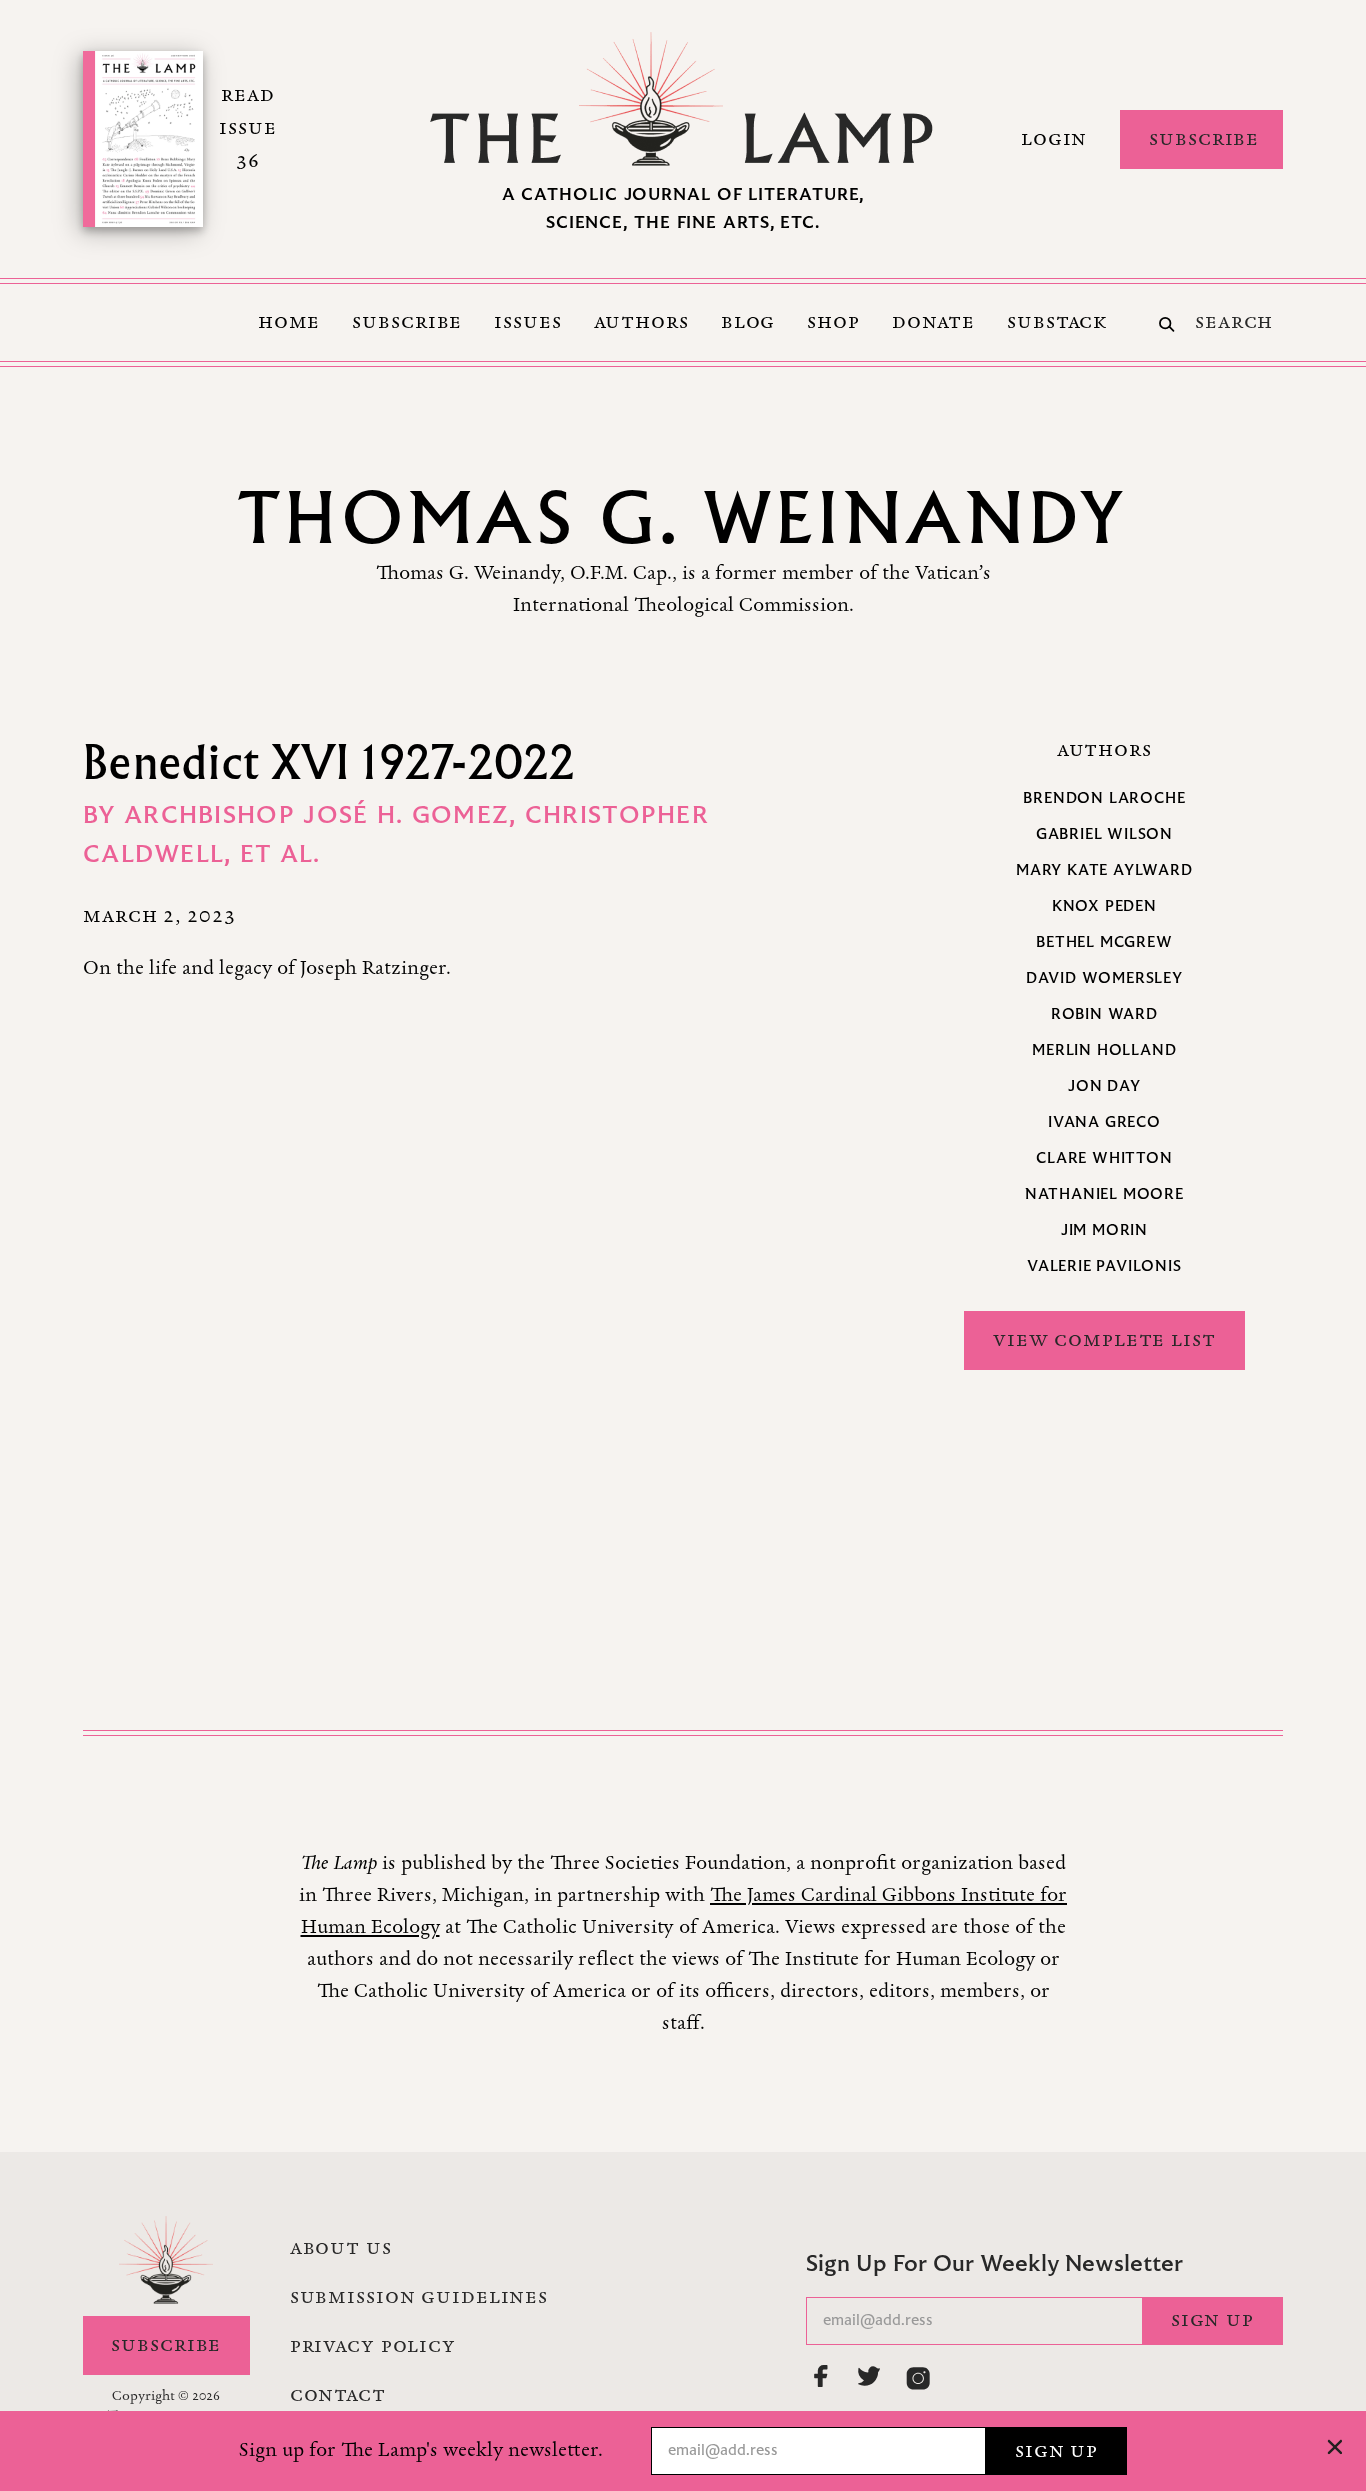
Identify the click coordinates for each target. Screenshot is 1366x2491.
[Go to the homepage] (683, 99)
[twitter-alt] (870, 2376)
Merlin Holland (1104, 1051)
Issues (527, 322)
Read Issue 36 (247, 128)
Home (289, 322)
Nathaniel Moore (1104, 1195)
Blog (748, 322)
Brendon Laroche (1104, 799)
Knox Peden (1104, 907)
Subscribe (1204, 139)
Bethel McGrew (1104, 943)
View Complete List (1104, 1340)
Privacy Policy (373, 2346)
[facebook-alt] (822, 2376)
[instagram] (918, 2378)
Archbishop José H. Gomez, (324, 817)
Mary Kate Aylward (1104, 871)
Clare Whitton (1104, 1159)
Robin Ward (1104, 1015)
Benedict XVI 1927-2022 (329, 761)
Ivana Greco (1104, 1123)
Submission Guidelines (419, 2297)
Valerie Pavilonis (1104, 1267)
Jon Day (1104, 1087)
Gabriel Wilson (1104, 835)
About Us (341, 2248)
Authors (641, 322)
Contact (338, 2395)
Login (1054, 139)
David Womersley (1104, 979)
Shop (833, 322)
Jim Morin (1104, 1231)
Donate (933, 322)
